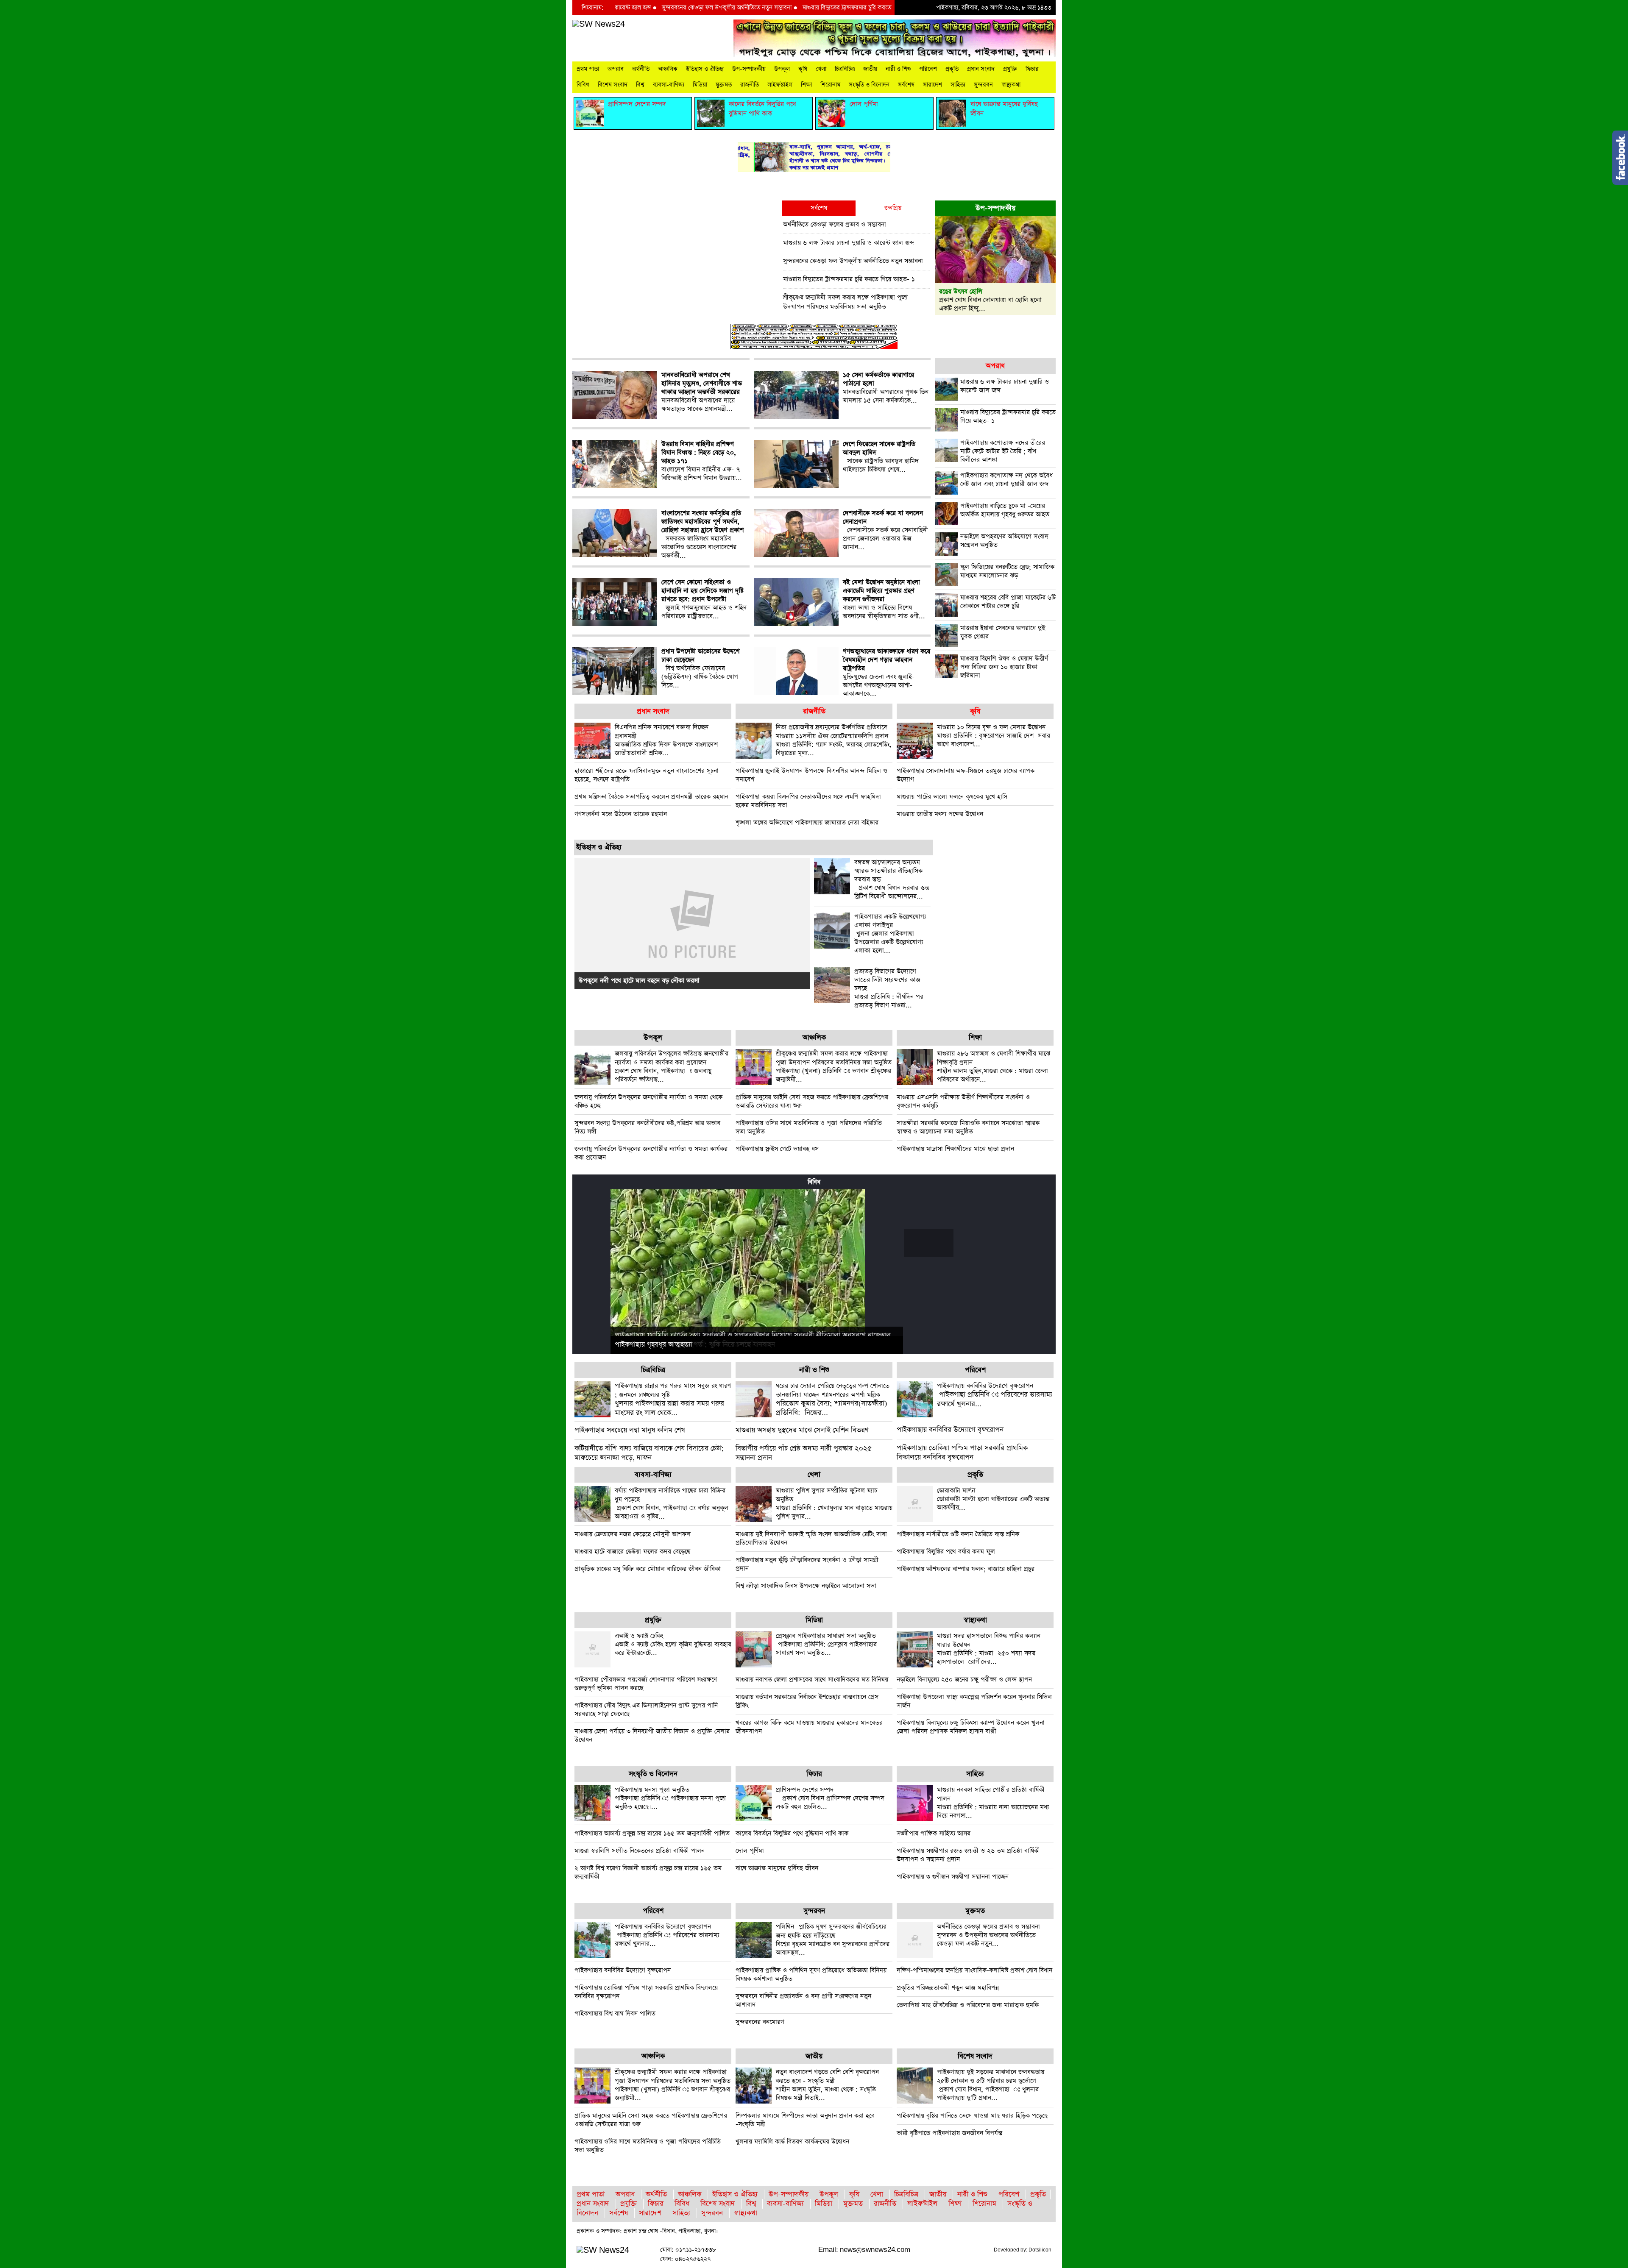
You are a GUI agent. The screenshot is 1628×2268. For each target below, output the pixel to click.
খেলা (821, 69)
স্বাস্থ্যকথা (1011, 85)
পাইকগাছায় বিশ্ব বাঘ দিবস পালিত (615, 2013)
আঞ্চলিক (668, 69)
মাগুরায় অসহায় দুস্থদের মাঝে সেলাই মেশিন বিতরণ (802, 1430)
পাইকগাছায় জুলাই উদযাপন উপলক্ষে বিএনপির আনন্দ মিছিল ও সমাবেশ (811, 775)
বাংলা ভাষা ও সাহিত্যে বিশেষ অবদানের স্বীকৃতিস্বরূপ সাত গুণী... (884, 599)
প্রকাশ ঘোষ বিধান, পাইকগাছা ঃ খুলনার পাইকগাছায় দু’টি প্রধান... (991, 2085)
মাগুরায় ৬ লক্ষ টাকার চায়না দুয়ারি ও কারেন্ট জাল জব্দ (849, 243)
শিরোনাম (830, 85)
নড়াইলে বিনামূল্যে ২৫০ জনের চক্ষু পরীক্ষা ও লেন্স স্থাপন (964, 1679)
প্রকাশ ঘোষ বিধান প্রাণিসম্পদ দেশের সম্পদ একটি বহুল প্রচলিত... (830, 1798)
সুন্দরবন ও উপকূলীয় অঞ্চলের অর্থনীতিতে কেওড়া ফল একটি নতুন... (988, 1935)
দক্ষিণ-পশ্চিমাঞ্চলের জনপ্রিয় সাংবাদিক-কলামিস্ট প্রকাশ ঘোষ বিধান (974, 1970)
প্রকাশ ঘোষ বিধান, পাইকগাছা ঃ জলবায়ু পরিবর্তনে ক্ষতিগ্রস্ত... (672, 1066)
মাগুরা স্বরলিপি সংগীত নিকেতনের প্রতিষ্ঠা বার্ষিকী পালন (640, 1851)
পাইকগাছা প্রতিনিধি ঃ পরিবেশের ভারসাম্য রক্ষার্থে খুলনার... (995, 1395)
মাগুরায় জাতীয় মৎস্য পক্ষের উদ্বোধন (940, 814)
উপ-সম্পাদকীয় (749, 69)
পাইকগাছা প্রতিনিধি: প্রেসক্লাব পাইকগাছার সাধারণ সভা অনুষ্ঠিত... (826, 1644)
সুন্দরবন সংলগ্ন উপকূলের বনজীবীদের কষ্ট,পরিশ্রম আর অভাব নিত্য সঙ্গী (647, 1127)
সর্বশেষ (906, 85)
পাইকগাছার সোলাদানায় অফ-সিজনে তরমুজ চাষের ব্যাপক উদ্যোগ (966, 775)
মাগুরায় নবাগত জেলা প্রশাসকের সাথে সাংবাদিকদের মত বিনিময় (812, 1679)
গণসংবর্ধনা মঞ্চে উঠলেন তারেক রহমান (621, 814)
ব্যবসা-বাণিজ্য (669, 85)
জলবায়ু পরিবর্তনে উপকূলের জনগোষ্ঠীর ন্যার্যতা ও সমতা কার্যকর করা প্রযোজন (651, 1153)
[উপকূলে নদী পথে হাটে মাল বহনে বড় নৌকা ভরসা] (692, 923)
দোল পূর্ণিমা (750, 1851)
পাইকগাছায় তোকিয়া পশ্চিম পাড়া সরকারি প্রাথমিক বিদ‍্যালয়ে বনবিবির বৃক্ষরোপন (962, 1453)
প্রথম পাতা (588, 69)
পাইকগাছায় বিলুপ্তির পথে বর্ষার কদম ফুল (946, 1551)
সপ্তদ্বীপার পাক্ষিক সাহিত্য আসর (934, 1833)
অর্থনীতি (641, 69)
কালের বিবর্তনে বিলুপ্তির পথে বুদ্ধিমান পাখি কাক (792, 1833)
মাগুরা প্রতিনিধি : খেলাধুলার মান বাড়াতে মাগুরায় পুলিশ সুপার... (834, 1503)
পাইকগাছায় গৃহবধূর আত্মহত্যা (654, 1345)
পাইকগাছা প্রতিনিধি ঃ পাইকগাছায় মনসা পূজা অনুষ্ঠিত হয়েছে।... (670, 1798)
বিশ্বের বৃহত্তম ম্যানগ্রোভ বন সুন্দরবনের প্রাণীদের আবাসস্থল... (833, 1940)
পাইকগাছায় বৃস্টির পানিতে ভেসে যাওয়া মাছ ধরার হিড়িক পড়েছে (972, 2116)
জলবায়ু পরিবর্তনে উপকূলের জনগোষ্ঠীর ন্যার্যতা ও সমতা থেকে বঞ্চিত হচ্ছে (648, 1101)
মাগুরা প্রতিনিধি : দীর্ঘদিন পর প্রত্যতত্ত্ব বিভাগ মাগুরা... (889, 988)
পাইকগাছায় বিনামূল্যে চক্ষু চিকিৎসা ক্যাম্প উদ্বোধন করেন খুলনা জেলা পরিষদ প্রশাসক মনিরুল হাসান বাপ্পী (971, 1727)
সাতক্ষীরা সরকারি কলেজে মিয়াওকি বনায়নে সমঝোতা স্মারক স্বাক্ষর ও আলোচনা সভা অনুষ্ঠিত (968, 1127)
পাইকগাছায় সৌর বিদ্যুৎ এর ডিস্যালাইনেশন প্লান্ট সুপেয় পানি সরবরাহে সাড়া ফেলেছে (646, 1710)
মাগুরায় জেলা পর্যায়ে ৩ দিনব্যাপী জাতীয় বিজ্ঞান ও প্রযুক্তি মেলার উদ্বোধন (652, 1735)
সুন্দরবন (983, 85)
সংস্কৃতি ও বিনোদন (869, 85)
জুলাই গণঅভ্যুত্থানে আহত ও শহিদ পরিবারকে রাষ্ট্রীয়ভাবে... (704, 599)
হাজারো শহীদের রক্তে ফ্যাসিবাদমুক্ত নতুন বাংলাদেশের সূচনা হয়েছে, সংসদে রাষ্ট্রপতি (647, 775)
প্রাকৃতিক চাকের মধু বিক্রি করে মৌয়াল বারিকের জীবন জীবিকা (648, 1569)
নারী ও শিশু (898, 69)
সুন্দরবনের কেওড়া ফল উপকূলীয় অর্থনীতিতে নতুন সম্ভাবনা (633, 8)
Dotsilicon (1040, 2250)
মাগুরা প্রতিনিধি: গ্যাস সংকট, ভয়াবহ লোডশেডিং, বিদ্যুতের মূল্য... (834, 740)
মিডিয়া (700, 85)
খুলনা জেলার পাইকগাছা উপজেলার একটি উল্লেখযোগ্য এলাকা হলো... (890, 934)
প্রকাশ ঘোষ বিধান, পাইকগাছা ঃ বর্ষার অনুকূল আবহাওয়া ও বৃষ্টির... (672, 1503)
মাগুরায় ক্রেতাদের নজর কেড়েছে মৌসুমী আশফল (633, 1534)
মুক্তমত (724, 85)
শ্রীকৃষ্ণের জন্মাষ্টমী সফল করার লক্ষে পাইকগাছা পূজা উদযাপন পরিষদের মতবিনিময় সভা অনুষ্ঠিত (845, 302)
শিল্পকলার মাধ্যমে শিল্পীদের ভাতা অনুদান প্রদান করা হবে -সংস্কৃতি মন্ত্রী (805, 2120)
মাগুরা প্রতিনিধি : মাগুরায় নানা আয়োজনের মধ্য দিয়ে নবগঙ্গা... (993, 1803)
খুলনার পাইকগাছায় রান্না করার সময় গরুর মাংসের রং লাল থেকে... (673, 1400)
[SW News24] (599, 24)
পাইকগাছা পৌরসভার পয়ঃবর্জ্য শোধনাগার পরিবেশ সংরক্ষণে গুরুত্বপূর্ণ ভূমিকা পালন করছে (646, 1684)
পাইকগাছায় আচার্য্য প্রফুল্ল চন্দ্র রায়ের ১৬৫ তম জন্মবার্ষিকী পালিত (652, 1833)
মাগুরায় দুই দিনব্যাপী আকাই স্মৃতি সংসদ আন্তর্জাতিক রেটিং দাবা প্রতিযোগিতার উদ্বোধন (811, 1538)
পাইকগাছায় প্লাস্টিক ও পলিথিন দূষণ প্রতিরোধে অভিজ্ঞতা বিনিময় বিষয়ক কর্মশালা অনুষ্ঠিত (811, 1974)
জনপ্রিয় (893, 208)
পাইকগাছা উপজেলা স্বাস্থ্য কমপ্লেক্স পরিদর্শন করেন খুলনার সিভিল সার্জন (974, 1701)
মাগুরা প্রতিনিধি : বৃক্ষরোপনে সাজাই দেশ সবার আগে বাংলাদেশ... (994, 736)
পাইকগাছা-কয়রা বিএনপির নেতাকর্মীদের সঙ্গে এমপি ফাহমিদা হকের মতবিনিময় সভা (808, 801)
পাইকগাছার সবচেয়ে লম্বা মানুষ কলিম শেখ (630, 1430)
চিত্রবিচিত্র (845, 69)
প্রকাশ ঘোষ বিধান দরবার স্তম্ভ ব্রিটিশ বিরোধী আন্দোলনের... (892, 879)
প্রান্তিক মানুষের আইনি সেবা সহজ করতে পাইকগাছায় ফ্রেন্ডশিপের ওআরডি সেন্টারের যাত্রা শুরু (812, 1101)
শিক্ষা (806, 85)
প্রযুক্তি (1010, 69)
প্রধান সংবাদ (981, 69)
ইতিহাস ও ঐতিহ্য (705, 69)
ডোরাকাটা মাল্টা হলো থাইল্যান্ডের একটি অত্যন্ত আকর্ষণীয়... (993, 1499)
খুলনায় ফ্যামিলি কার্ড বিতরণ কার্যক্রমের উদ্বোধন (792, 2141)
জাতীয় (870, 69)
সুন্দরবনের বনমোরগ (760, 2022)
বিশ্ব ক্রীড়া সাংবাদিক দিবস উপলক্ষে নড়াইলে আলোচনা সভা (806, 1586)
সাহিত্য (958, 85)
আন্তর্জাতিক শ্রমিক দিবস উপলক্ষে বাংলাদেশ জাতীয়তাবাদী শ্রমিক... (666, 740)
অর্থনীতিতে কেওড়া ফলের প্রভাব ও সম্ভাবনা (835, 224)
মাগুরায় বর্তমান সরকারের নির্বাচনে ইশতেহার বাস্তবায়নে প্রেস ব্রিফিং (807, 1701)
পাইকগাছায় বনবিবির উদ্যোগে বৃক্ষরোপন (950, 1430)
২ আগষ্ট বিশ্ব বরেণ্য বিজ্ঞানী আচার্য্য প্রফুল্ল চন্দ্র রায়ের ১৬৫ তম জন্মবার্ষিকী (648, 1872)
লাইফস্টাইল (780, 85)
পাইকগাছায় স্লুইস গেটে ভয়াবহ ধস (777, 1149)
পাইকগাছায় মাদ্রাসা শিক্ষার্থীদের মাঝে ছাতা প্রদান (955, 1149)
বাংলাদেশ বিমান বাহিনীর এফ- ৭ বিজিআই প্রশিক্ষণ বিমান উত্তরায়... (702, 461)
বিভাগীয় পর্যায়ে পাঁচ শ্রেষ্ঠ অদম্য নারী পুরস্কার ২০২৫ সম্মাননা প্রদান (804, 1453)
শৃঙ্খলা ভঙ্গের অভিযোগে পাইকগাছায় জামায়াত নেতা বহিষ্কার (807, 822)
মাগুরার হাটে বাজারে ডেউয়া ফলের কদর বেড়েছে (632, 1551)
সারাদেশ (932, 85)
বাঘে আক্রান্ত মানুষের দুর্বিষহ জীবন (777, 1868)
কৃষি (803, 69)
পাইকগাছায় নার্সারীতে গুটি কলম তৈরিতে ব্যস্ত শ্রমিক (958, 1534)
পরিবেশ (928, 69)
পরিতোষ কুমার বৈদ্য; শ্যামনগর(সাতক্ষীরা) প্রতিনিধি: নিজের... (833, 1400)
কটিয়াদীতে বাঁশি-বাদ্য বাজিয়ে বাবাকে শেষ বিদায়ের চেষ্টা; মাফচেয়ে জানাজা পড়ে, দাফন (649, 1453)
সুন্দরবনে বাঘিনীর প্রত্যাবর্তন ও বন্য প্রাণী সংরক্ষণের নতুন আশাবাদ (803, 2000)
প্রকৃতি (952, 69)
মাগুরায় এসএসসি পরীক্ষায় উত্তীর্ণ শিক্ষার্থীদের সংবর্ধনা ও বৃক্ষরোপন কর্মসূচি (963, 1101)
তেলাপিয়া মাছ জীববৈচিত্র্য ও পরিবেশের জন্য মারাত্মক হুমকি (968, 2005)
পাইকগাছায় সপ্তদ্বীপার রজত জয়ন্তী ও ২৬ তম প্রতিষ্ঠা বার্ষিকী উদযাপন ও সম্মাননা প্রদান (968, 1855)
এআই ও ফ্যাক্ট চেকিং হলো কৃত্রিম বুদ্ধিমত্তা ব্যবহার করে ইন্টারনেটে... (673, 1644)
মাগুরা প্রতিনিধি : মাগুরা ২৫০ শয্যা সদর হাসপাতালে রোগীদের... (989, 1649)
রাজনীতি (750, 85)
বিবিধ (583, 85)
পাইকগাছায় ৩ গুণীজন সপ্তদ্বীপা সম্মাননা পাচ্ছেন (953, 1877)
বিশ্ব (640, 85)
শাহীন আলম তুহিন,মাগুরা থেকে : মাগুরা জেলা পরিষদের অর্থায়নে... (994, 1066)
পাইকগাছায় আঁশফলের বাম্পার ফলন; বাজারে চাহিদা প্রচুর (966, 1569)
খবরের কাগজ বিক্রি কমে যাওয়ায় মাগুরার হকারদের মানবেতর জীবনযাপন (809, 1727)
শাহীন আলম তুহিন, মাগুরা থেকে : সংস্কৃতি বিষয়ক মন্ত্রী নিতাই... (827, 2085)
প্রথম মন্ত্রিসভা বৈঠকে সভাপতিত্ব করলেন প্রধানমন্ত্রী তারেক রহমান (651, 797)
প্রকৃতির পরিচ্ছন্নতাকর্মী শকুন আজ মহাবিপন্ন (948, 1988)
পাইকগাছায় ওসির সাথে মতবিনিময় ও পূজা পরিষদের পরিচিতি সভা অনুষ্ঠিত (809, 1127)
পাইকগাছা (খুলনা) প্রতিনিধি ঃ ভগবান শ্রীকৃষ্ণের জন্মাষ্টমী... (834, 1066)
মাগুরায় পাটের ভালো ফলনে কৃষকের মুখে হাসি (952, 797)
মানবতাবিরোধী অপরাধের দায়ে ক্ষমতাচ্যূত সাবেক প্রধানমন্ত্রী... (702, 392)
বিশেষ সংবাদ (613, 85)
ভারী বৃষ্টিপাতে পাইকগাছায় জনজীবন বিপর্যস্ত (949, 2133)
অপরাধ (616, 69)
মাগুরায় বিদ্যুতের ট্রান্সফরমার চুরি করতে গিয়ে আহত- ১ (770, 8)
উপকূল (782, 69)
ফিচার (1032, 69)
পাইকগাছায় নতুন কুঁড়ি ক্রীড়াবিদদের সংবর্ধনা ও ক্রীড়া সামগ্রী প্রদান (807, 1564)
